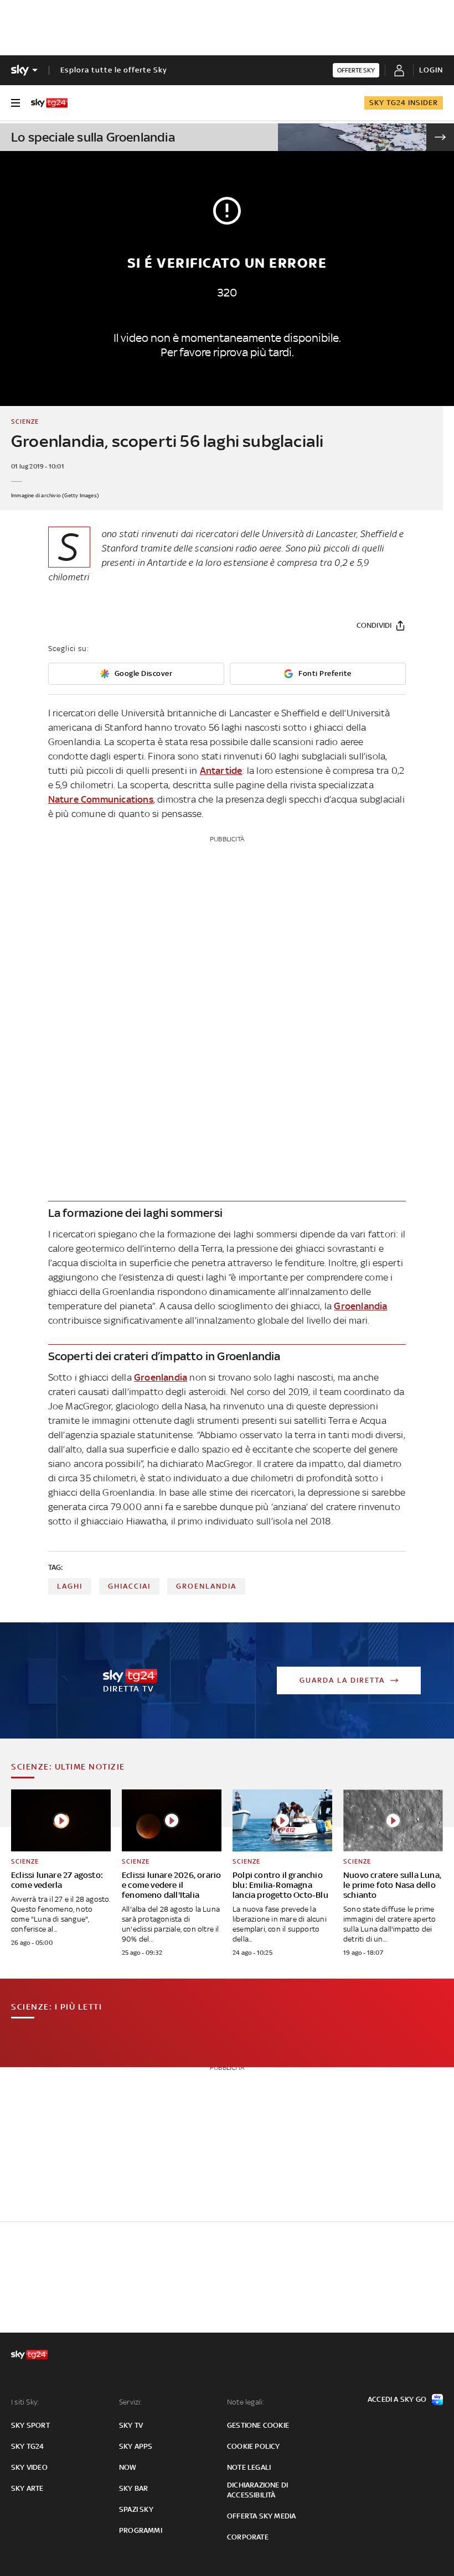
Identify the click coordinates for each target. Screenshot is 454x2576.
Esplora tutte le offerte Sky (114, 70)
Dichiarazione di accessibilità (257, 2490)
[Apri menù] (16, 103)
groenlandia (206, 1586)
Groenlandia (360, 1306)
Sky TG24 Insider (404, 103)
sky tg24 (28, 2446)
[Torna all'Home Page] (49, 103)
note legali (249, 2467)
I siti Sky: (25, 2402)
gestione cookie (258, 2425)
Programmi (141, 2530)
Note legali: (246, 2402)
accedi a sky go (397, 2399)
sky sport (30, 2425)
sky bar (133, 2488)
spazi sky (136, 2509)
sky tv (131, 2425)
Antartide (221, 771)
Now (128, 2467)
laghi (70, 1586)
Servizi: (131, 2402)
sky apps (136, 2446)
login (431, 70)
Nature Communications (101, 799)
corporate (248, 2537)
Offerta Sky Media (261, 2516)
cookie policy (254, 2446)
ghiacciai (129, 1586)
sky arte (27, 2488)
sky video (29, 2467)
